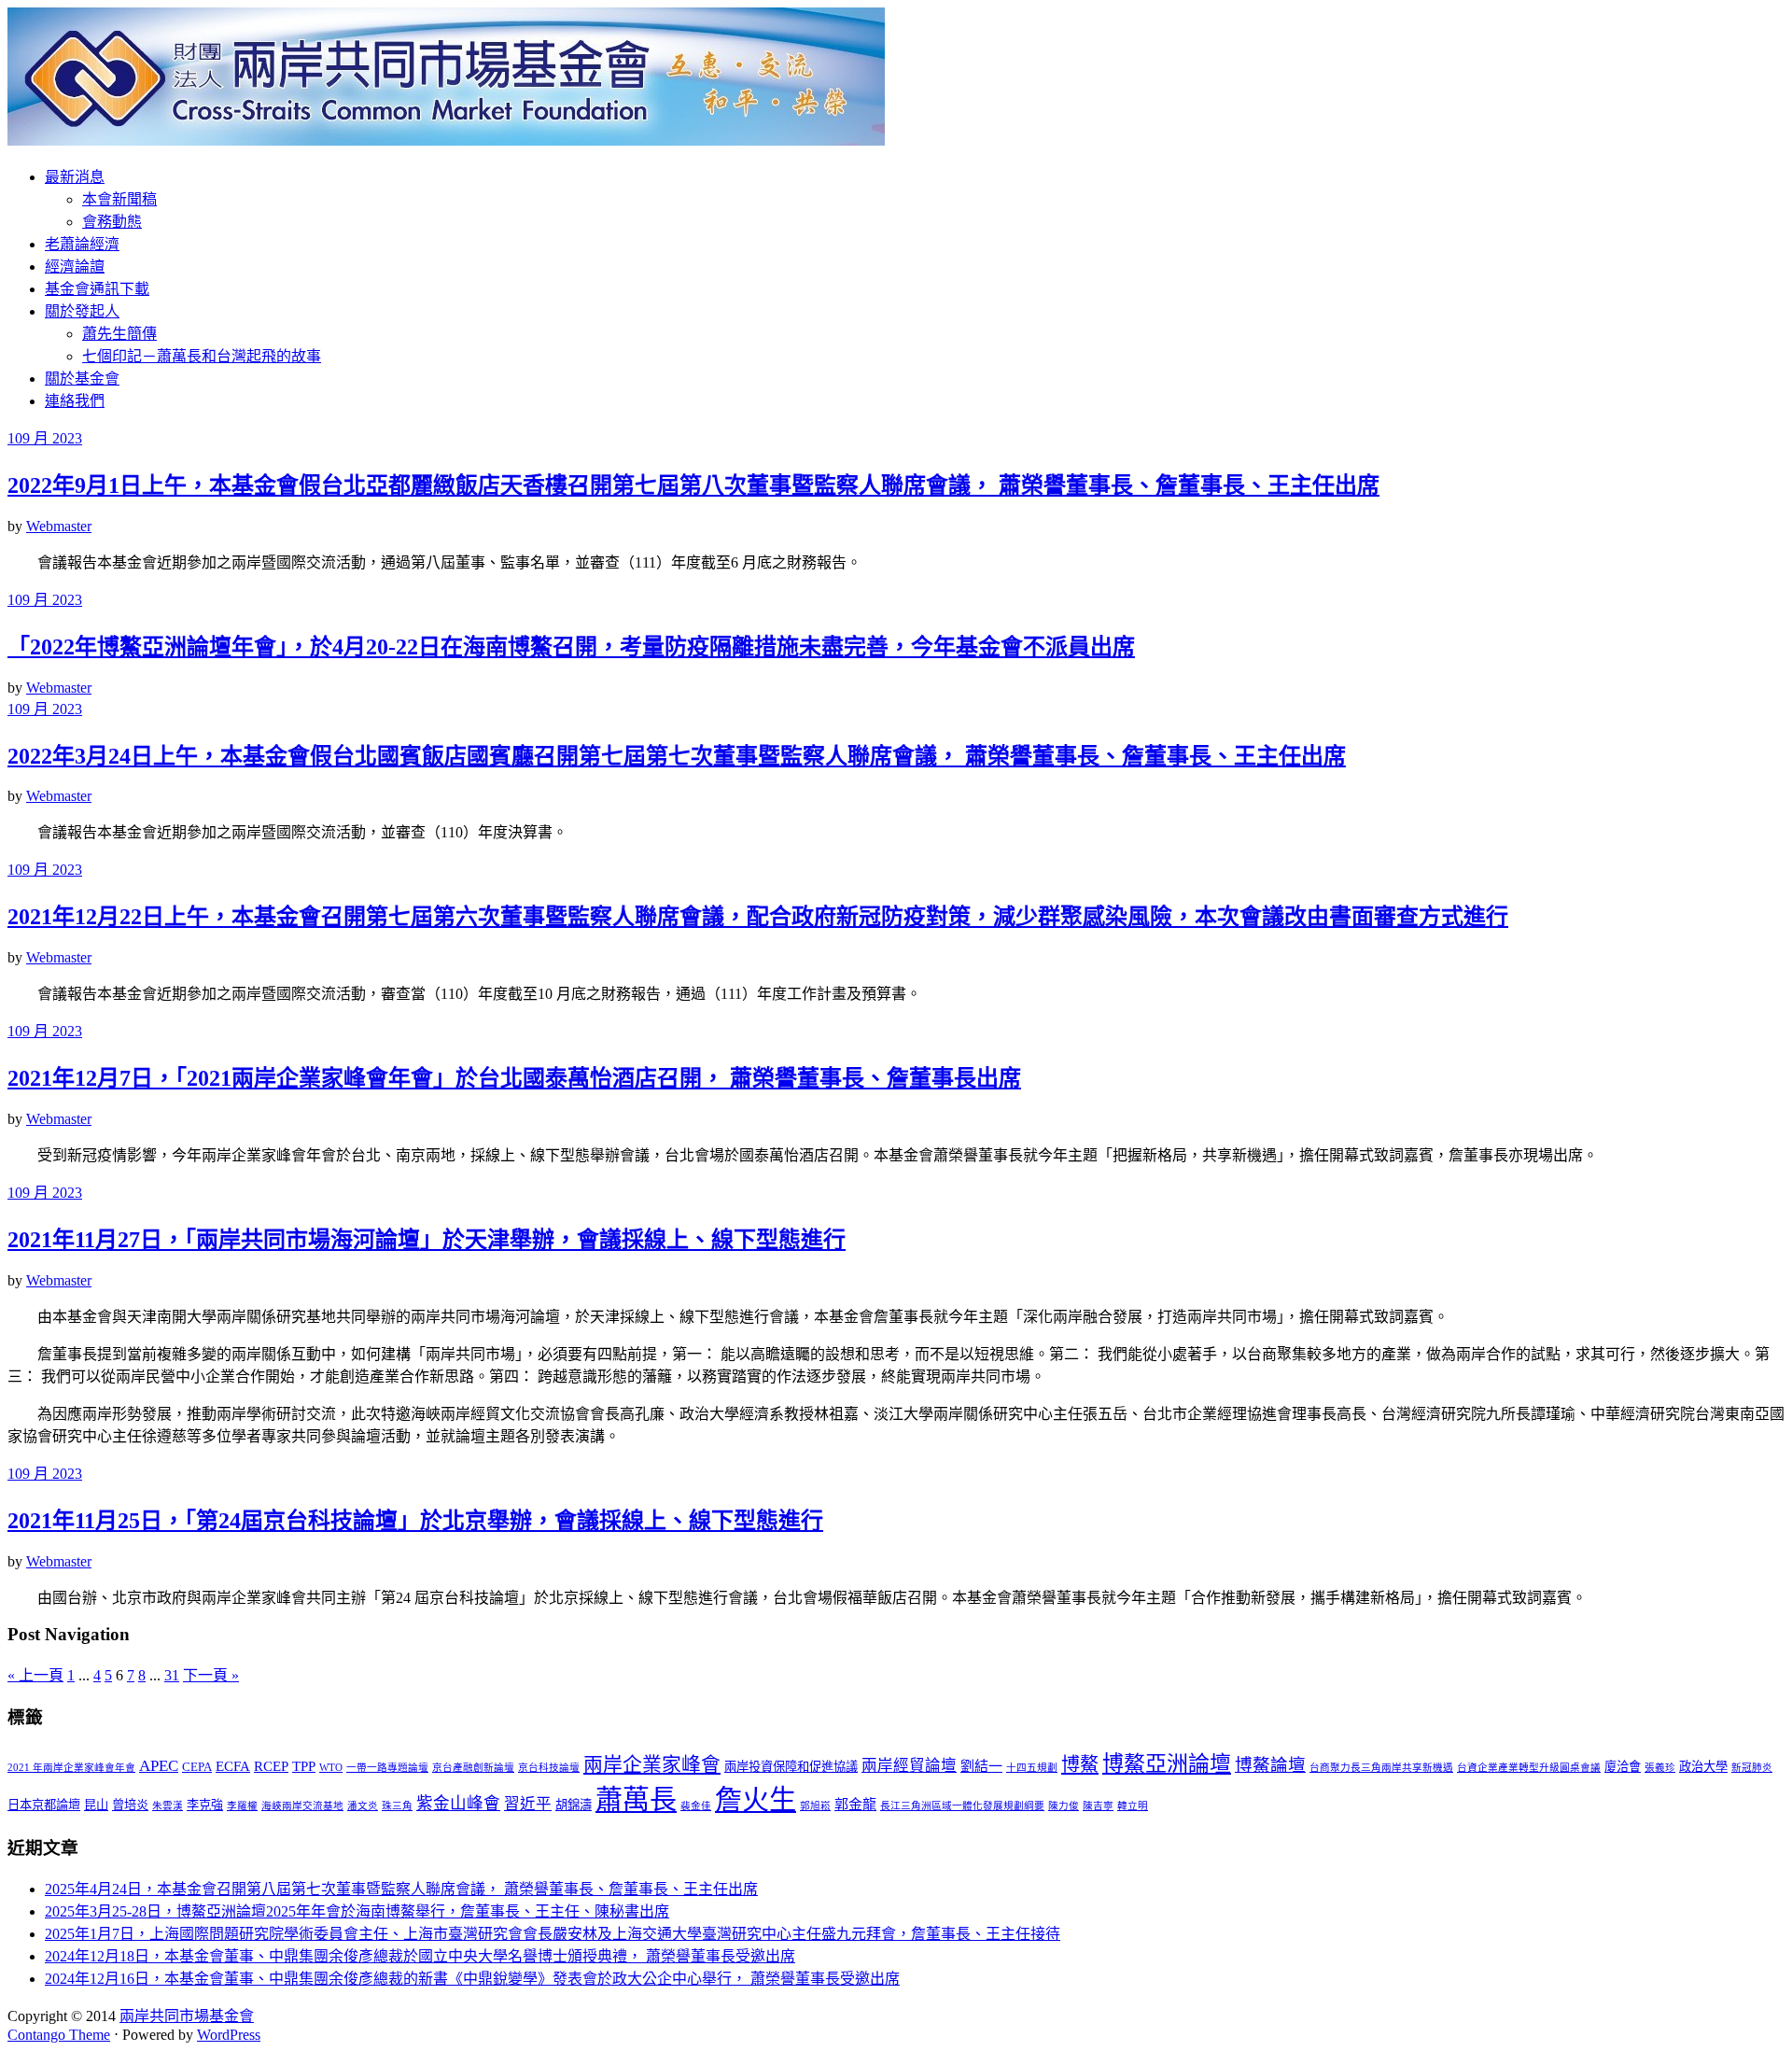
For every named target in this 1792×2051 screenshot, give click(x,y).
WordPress (229, 2035)
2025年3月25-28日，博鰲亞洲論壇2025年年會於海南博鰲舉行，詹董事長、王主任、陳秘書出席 (357, 1911)
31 (172, 1675)
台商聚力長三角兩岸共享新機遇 (1381, 1768)
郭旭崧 (815, 1806)
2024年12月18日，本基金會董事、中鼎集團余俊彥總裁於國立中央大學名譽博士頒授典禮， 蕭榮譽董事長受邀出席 (420, 1956)
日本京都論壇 (44, 1805)
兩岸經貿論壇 (909, 1766)
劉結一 (981, 1766)
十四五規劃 (1032, 1768)
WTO (331, 1768)
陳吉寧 (1098, 1806)
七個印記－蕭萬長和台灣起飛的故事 (202, 356)
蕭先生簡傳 (119, 334)
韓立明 (1133, 1806)
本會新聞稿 (119, 199)
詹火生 (756, 1800)
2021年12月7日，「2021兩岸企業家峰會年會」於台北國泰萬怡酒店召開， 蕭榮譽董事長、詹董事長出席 (514, 1078)
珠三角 (397, 1806)
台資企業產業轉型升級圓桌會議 (1529, 1768)
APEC (159, 1766)
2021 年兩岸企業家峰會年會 (71, 1768)
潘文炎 (363, 1806)
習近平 (528, 1804)
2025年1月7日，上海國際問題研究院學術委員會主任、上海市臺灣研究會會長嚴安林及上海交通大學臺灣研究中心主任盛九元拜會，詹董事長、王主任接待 (553, 1934)
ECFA (233, 1766)
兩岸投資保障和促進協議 (791, 1767)
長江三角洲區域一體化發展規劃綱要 (962, 1806)
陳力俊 (1064, 1806)
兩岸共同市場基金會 (187, 2016)
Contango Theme (59, 2035)
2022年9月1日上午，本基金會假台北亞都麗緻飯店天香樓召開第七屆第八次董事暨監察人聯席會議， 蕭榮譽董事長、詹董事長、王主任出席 (693, 485)
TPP (304, 1766)
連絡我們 (75, 401)
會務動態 (112, 222)
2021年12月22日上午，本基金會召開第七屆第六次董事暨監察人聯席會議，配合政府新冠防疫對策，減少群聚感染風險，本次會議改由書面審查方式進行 (758, 917)
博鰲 (1080, 1764)
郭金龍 (855, 1805)
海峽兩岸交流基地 (302, 1806)
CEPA (197, 1767)
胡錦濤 (574, 1805)
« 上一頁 (35, 1675)
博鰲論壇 (1270, 1765)
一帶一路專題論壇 (387, 1768)
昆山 (96, 1805)
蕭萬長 (636, 1800)
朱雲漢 (168, 1806)
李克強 (205, 1805)
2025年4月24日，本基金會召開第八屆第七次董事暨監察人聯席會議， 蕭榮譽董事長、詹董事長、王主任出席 (401, 1889)
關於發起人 (82, 311)
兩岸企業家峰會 (652, 1764)
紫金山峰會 (458, 1804)
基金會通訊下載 (97, 289)
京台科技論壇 (549, 1768)
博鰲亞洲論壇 (1167, 1763)
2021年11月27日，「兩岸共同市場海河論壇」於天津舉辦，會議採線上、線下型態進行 (427, 1240)
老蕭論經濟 (82, 244)
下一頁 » (211, 1675)
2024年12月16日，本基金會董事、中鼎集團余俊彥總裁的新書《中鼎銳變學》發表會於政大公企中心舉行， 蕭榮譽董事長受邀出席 (472, 1979)
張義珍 (1660, 1768)
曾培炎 (130, 1805)
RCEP (271, 1766)
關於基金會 (82, 379)
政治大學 (1703, 1767)
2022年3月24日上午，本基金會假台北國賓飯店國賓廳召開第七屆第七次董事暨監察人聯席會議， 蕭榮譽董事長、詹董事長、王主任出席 (677, 756)
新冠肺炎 (1752, 1768)
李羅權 (242, 1806)
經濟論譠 (75, 267)
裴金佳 (696, 1806)
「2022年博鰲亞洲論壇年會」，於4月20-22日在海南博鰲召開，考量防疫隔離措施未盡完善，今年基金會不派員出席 (571, 647)
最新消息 (75, 177)
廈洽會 (1623, 1767)
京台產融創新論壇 (473, 1768)
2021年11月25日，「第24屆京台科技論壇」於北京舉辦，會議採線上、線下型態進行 (415, 1521)
